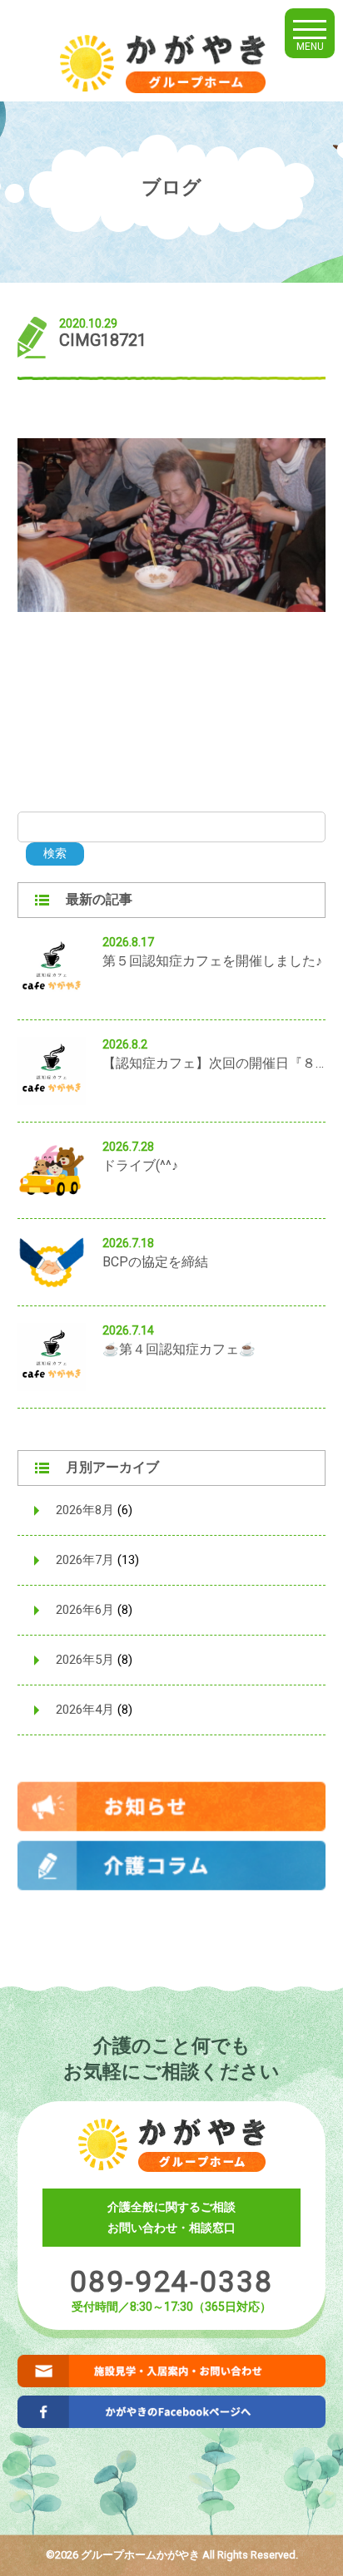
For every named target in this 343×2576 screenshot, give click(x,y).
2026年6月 (85, 1610)
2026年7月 (85, 1560)
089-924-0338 (171, 2282)
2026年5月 (85, 1660)
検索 (55, 853)
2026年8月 (85, 1510)
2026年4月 (85, 1710)
